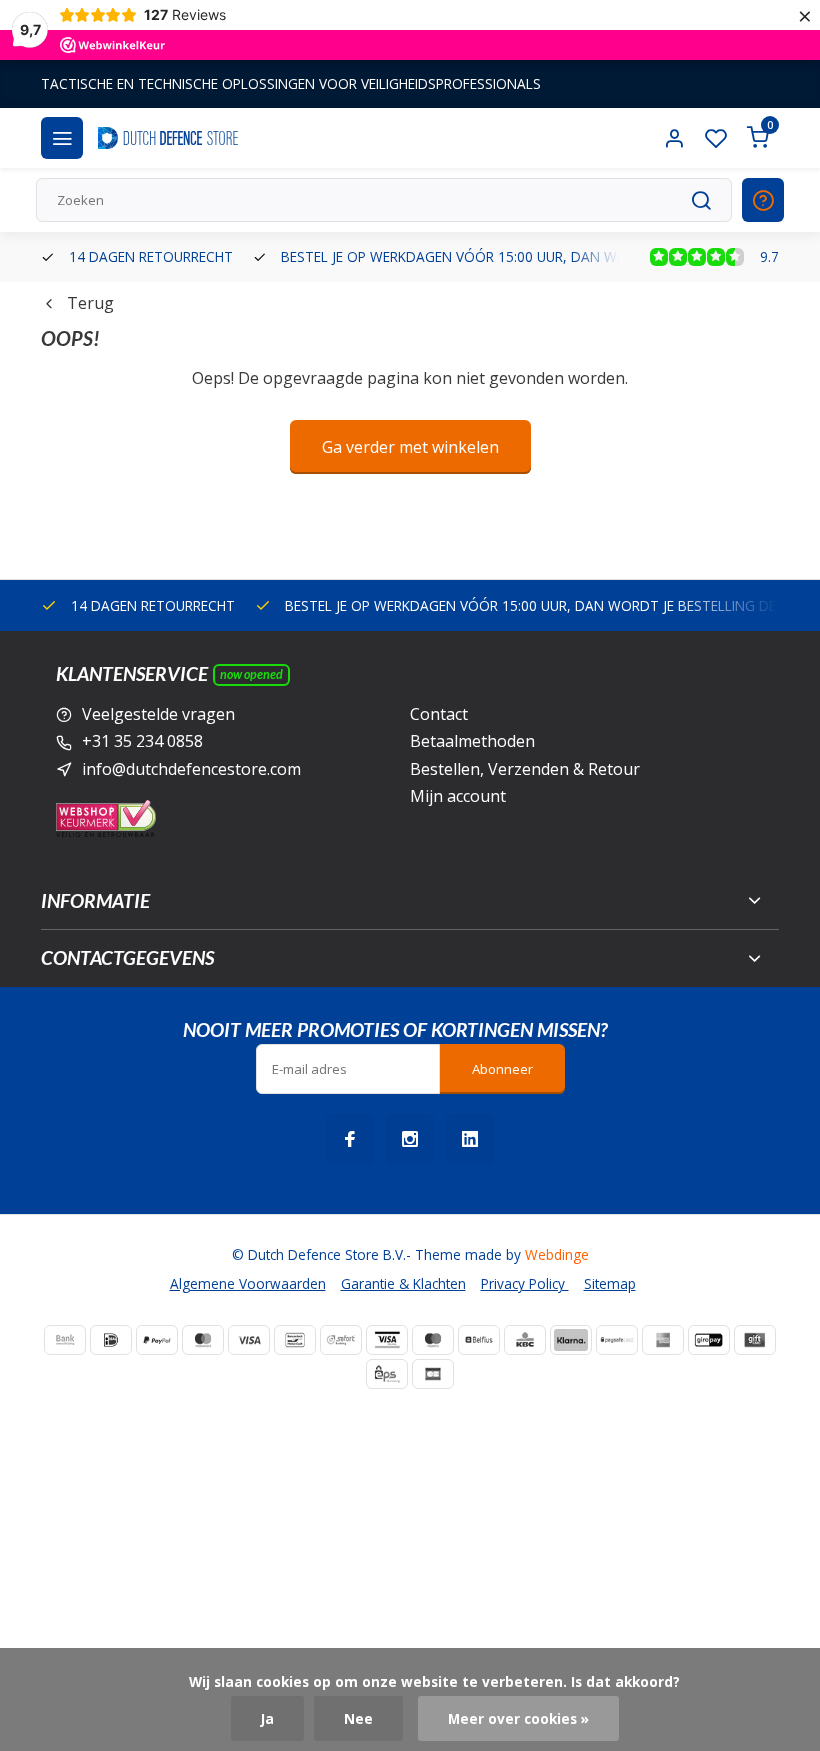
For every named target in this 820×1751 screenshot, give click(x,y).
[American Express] (663, 1340)
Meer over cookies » (518, 1718)
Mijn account (458, 796)
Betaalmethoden (472, 741)
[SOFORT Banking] (341, 1340)
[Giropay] (709, 1340)
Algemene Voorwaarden (248, 1283)
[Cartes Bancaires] (433, 1374)
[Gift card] (755, 1340)
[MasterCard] (203, 1340)
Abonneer (502, 1069)
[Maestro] (433, 1340)
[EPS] (387, 1374)
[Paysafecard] (617, 1340)
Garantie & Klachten (403, 1283)
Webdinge (557, 1254)
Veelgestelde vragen (158, 714)
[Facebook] (350, 1139)
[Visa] (249, 1340)
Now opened (251, 674)
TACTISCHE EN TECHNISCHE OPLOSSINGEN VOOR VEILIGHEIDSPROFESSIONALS (291, 83)
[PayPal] (157, 1340)
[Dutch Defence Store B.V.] (168, 138)
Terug (90, 303)
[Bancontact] (295, 1340)
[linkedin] (470, 1139)
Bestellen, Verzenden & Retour (525, 769)
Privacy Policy (525, 1283)
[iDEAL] (111, 1340)
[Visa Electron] (387, 1340)
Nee (358, 1718)
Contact (439, 714)
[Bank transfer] (65, 1340)
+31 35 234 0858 (142, 741)
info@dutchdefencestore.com (191, 769)
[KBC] (525, 1340)
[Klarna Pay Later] (571, 1340)
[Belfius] (479, 1340)
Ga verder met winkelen (410, 447)
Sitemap (610, 1283)
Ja (267, 1718)
